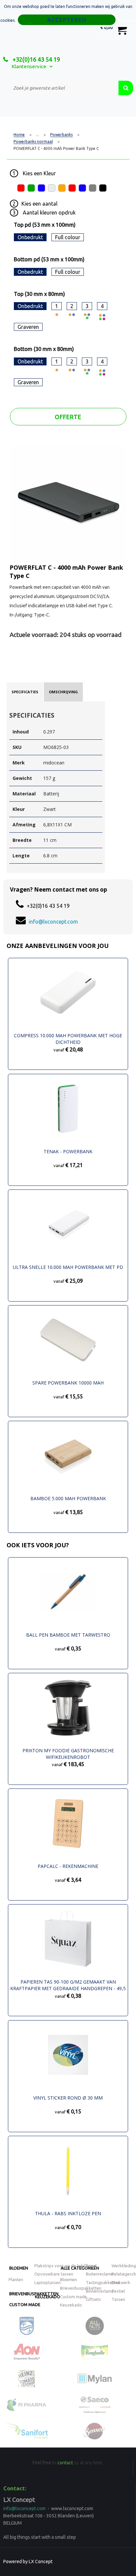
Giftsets (93, 2299)
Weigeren (127, 20)
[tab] (25, 692)
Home (19, 135)
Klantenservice (29, 66)
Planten (16, 2279)
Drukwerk (121, 2282)
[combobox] (61, 88)
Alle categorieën (80, 2268)
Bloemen (19, 2268)
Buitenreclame (100, 2274)
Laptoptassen (48, 2282)
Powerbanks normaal (33, 142)
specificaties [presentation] (25, 692)
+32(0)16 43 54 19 (36, 59)
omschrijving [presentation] (63, 692)
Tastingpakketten (103, 2282)
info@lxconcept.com (53, 922)
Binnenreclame (100, 2291)
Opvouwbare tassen (54, 2274)
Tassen (118, 2299)
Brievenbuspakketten (81, 2288)
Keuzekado (48, 2297)
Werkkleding (124, 2266)
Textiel (118, 2291)
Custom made (25, 2304)
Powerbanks (61, 135)
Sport (91, 2266)
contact (65, 2463)
